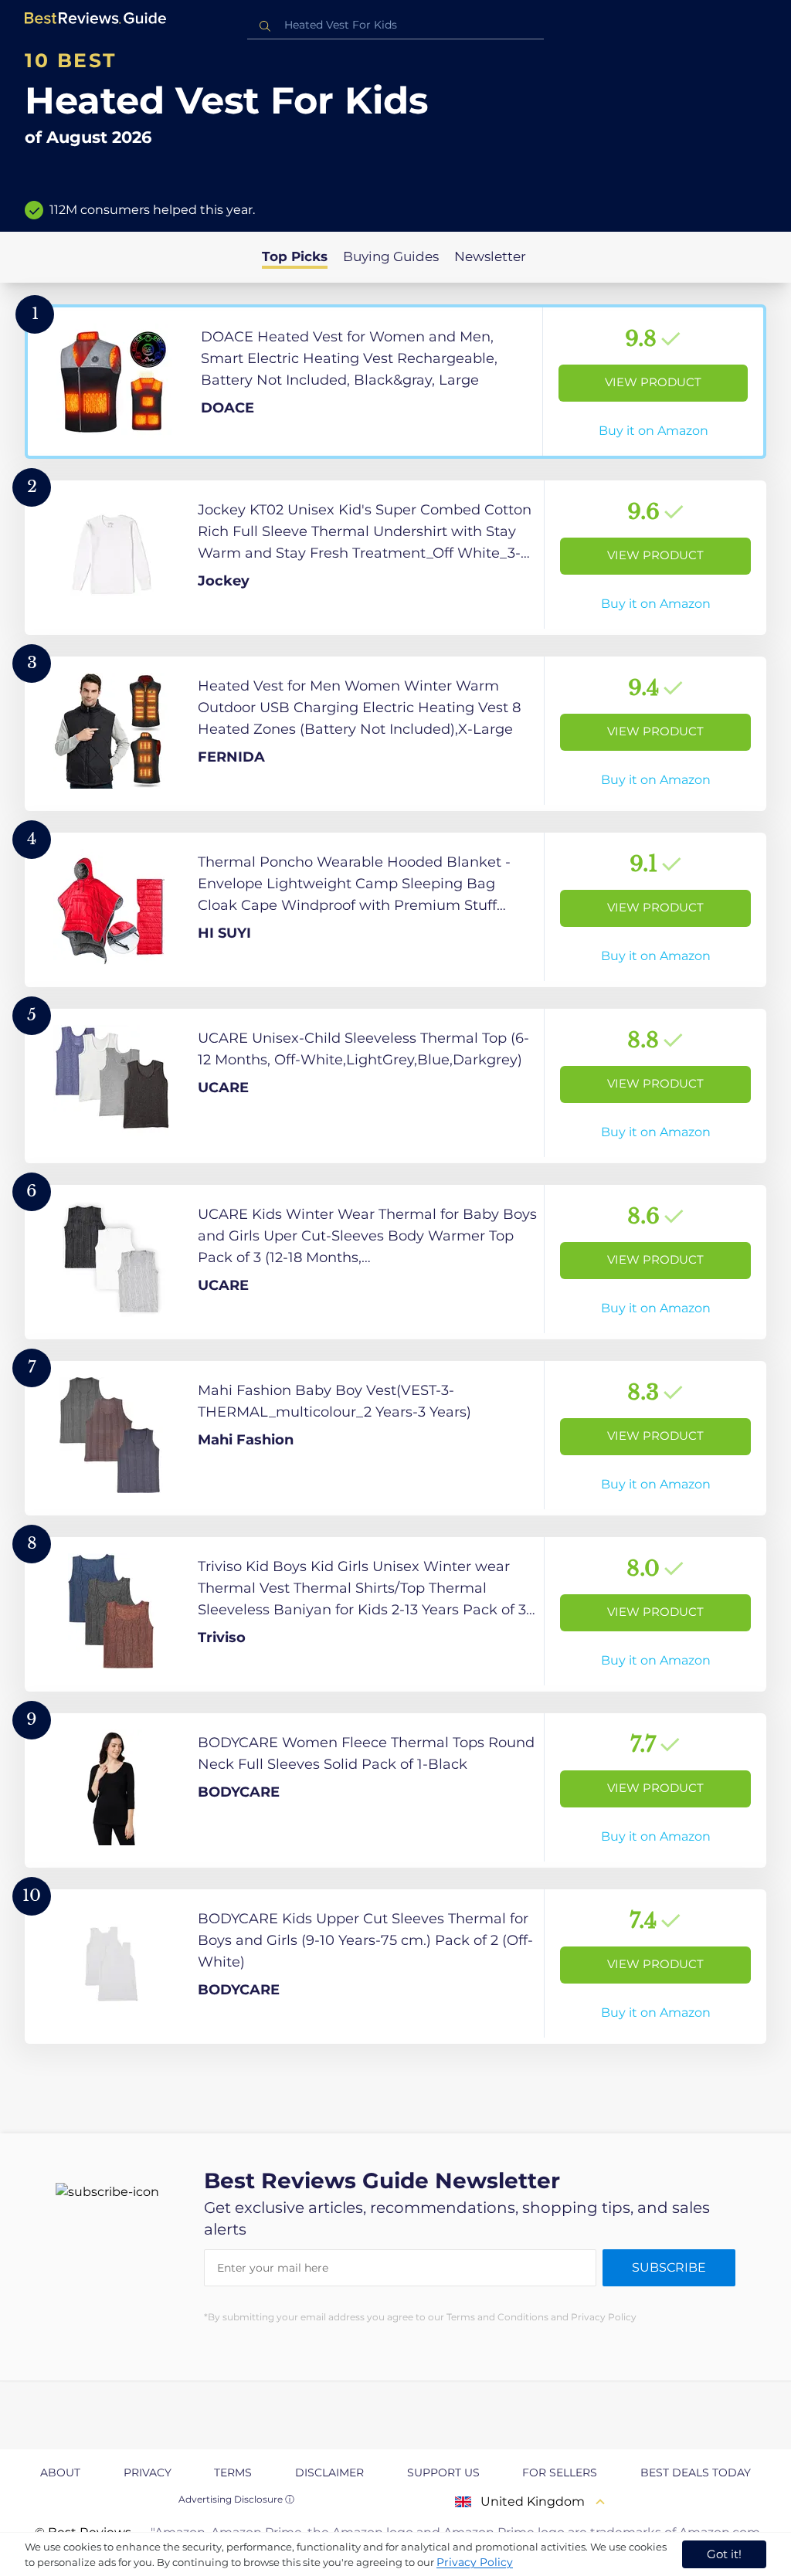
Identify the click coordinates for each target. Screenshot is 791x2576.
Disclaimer (329, 2472)
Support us (443, 2472)
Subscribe (669, 2267)
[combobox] (395, 25)
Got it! (724, 2554)
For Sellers (560, 2472)
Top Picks (295, 256)
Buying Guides (391, 256)
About (60, 2472)
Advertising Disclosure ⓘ (236, 2499)
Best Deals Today (696, 2472)
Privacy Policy (475, 2562)
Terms (233, 2472)
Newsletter (490, 256)
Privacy (148, 2472)
